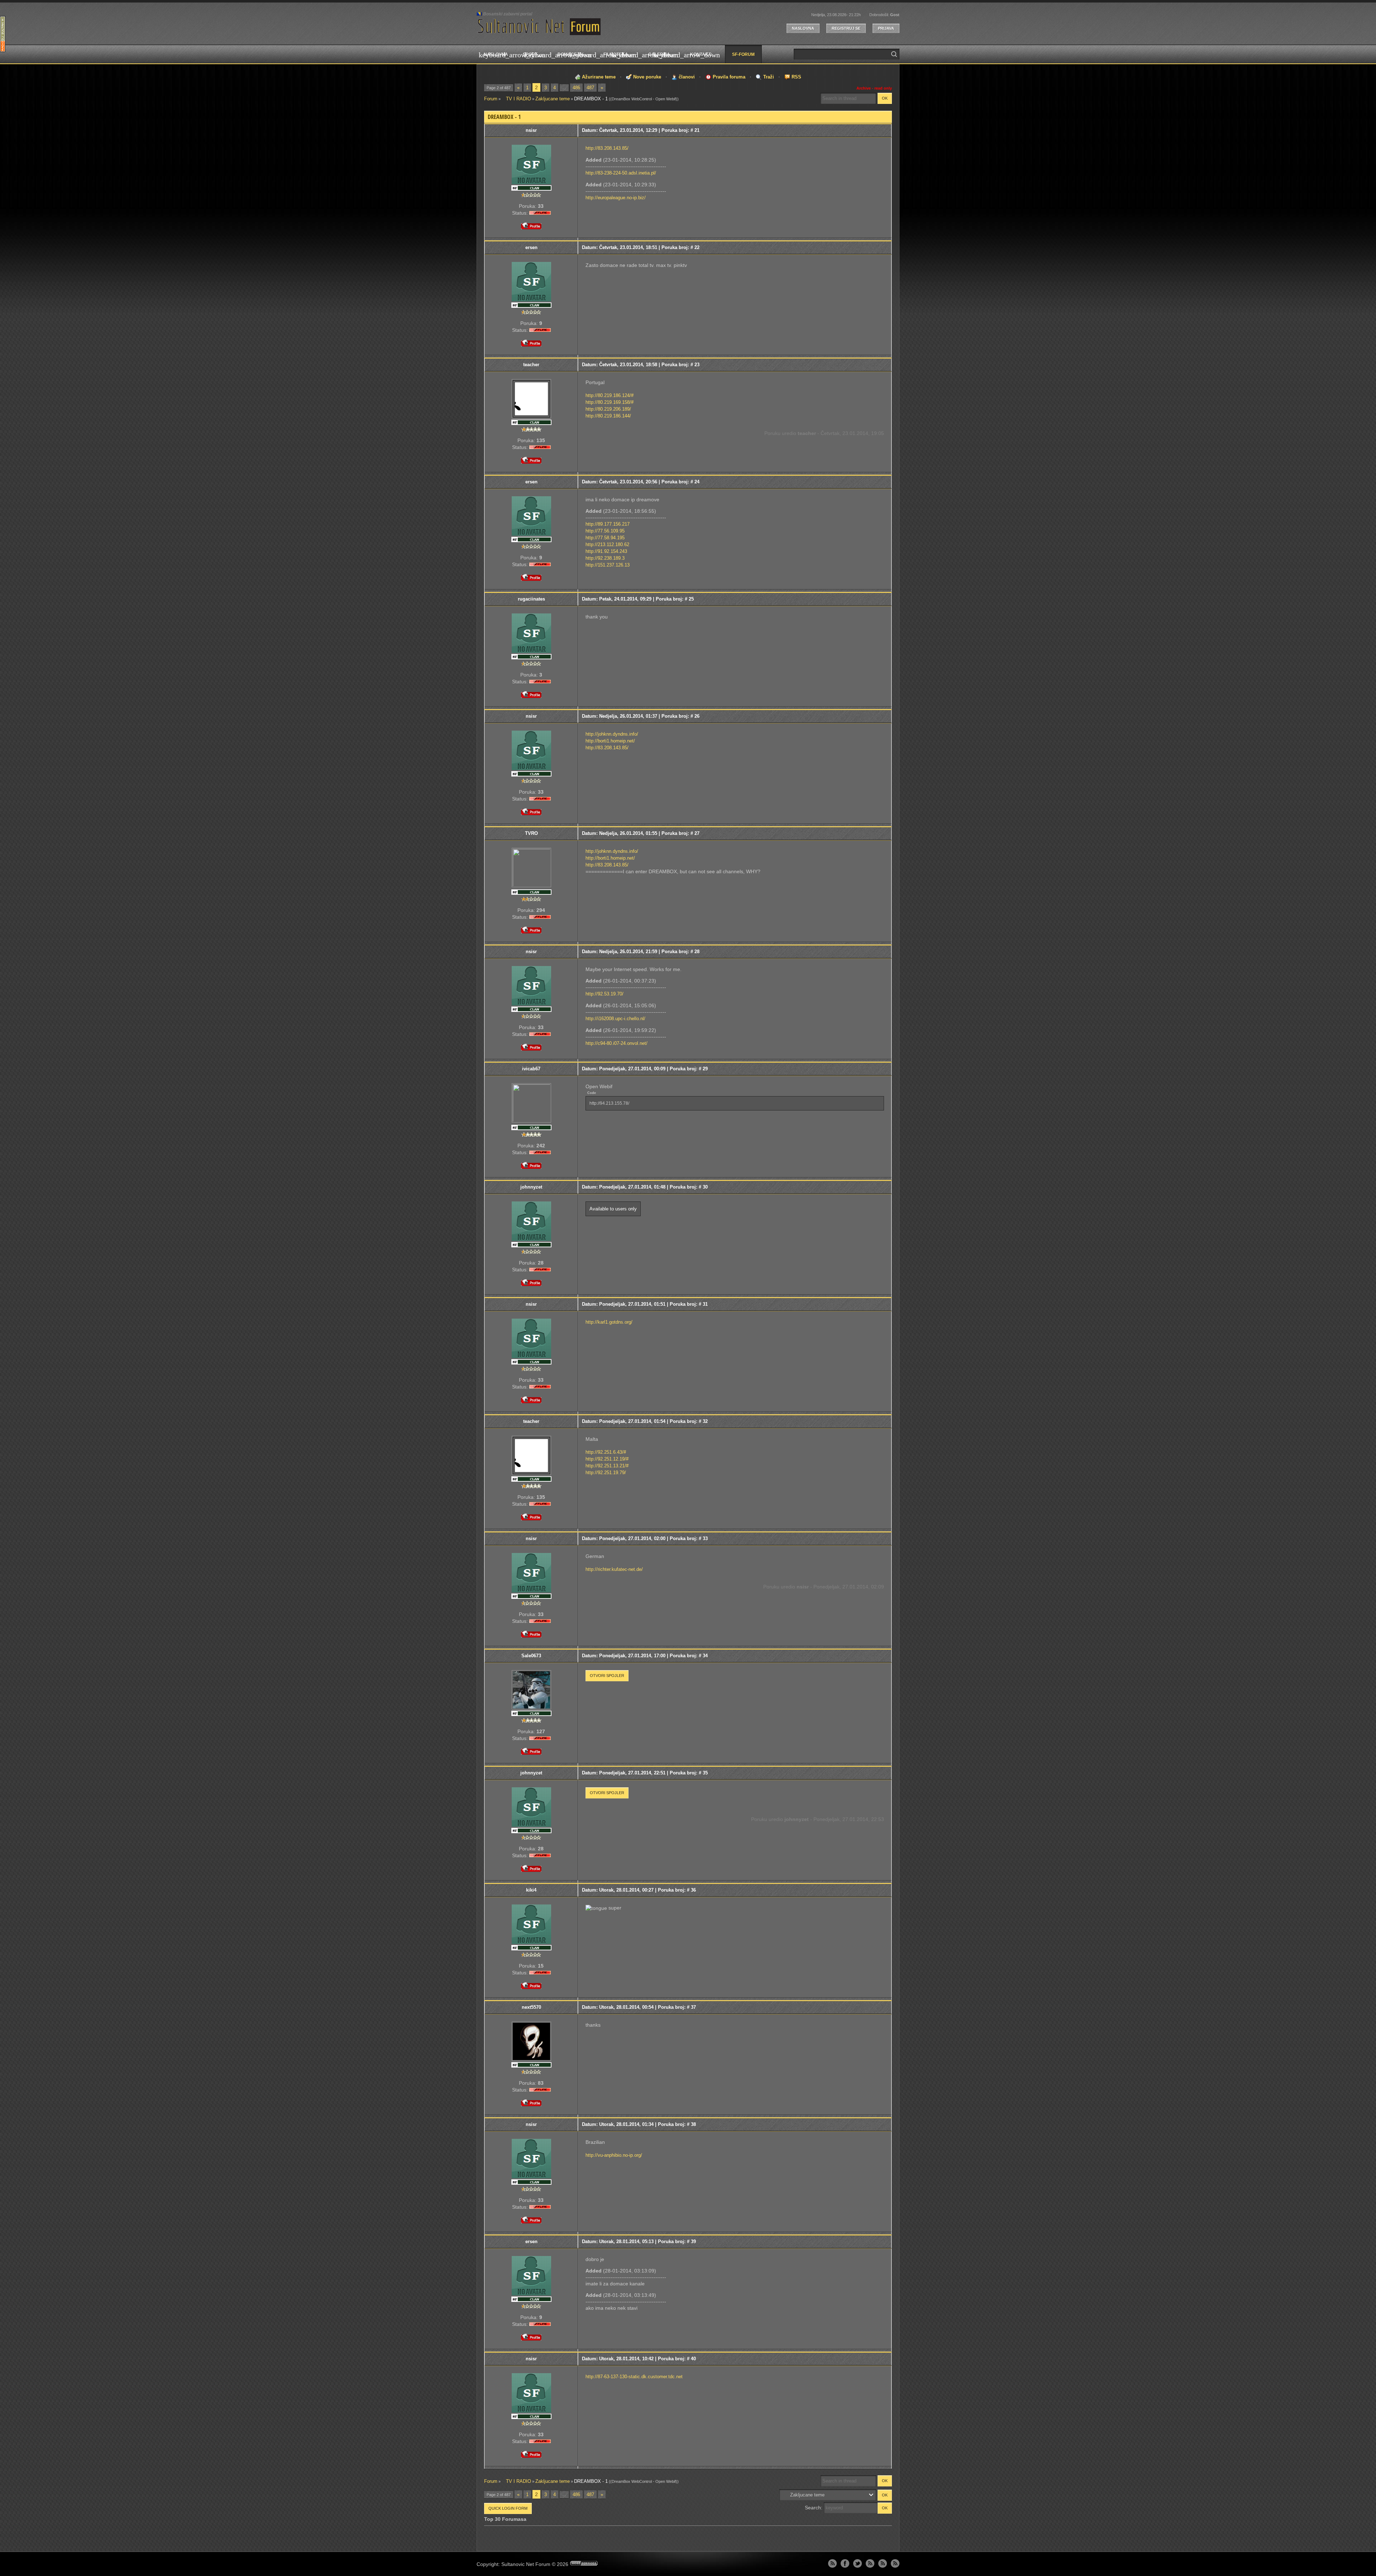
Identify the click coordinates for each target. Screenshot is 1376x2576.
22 (697, 247)
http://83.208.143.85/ (607, 148)
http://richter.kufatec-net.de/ (614, 1569)
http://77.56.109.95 (605, 531)
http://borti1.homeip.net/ (610, 741)
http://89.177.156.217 (608, 524)
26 (697, 716)
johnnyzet (531, 1187)
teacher (531, 365)
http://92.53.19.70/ (605, 994)
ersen (531, 247)
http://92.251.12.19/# (607, 1459)
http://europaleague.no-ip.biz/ (616, 198)
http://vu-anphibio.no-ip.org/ (614, 2155)
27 (697, 833)
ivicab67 (531, 1069)
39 (693, 2242)
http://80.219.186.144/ (608, 416)
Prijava (886, 28)
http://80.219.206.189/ (608, 409)
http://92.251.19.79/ (606, 1473)
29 (705, 1069)
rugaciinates (531, 599)
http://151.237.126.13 (608, 565)
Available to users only (613, 1209)
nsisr (531, 130)
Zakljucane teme (553, 99)
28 (697, 952)
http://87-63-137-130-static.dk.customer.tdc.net (634, 2377)
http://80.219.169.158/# (610, 402)
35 (705, 1773)
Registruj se (846, 28)
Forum (491, 99)
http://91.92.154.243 (606, 551)
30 (705, 1187)
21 (697, 130)
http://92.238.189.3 (605, 558)
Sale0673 (531, 1656)
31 (705, 1304)
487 (590, 88)
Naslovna (803, 28)
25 (691, 599)
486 (576, 88)
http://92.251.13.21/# (607, 1466)
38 (693, 2124)
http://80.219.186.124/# (610, 395)
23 (697, 365)
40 (693, 2359)
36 (693, 1890)
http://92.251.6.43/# (606, 1452)
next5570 (531, 2007)
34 (705, 1656)
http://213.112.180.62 (607, 544)
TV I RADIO (516, 99)
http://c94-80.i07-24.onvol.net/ (617, 1043)
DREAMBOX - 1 (591, 99)
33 (705, 1538)
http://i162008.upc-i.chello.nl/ (615, 1019)
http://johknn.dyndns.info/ (612, 734)
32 (705, 1421)
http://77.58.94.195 (605, 538)
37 (693, 2007)
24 (697, 482)
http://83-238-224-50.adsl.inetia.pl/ (621, 173)
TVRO (531, 833)
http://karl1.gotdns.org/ (609, 1322)
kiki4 (531, 1890)
